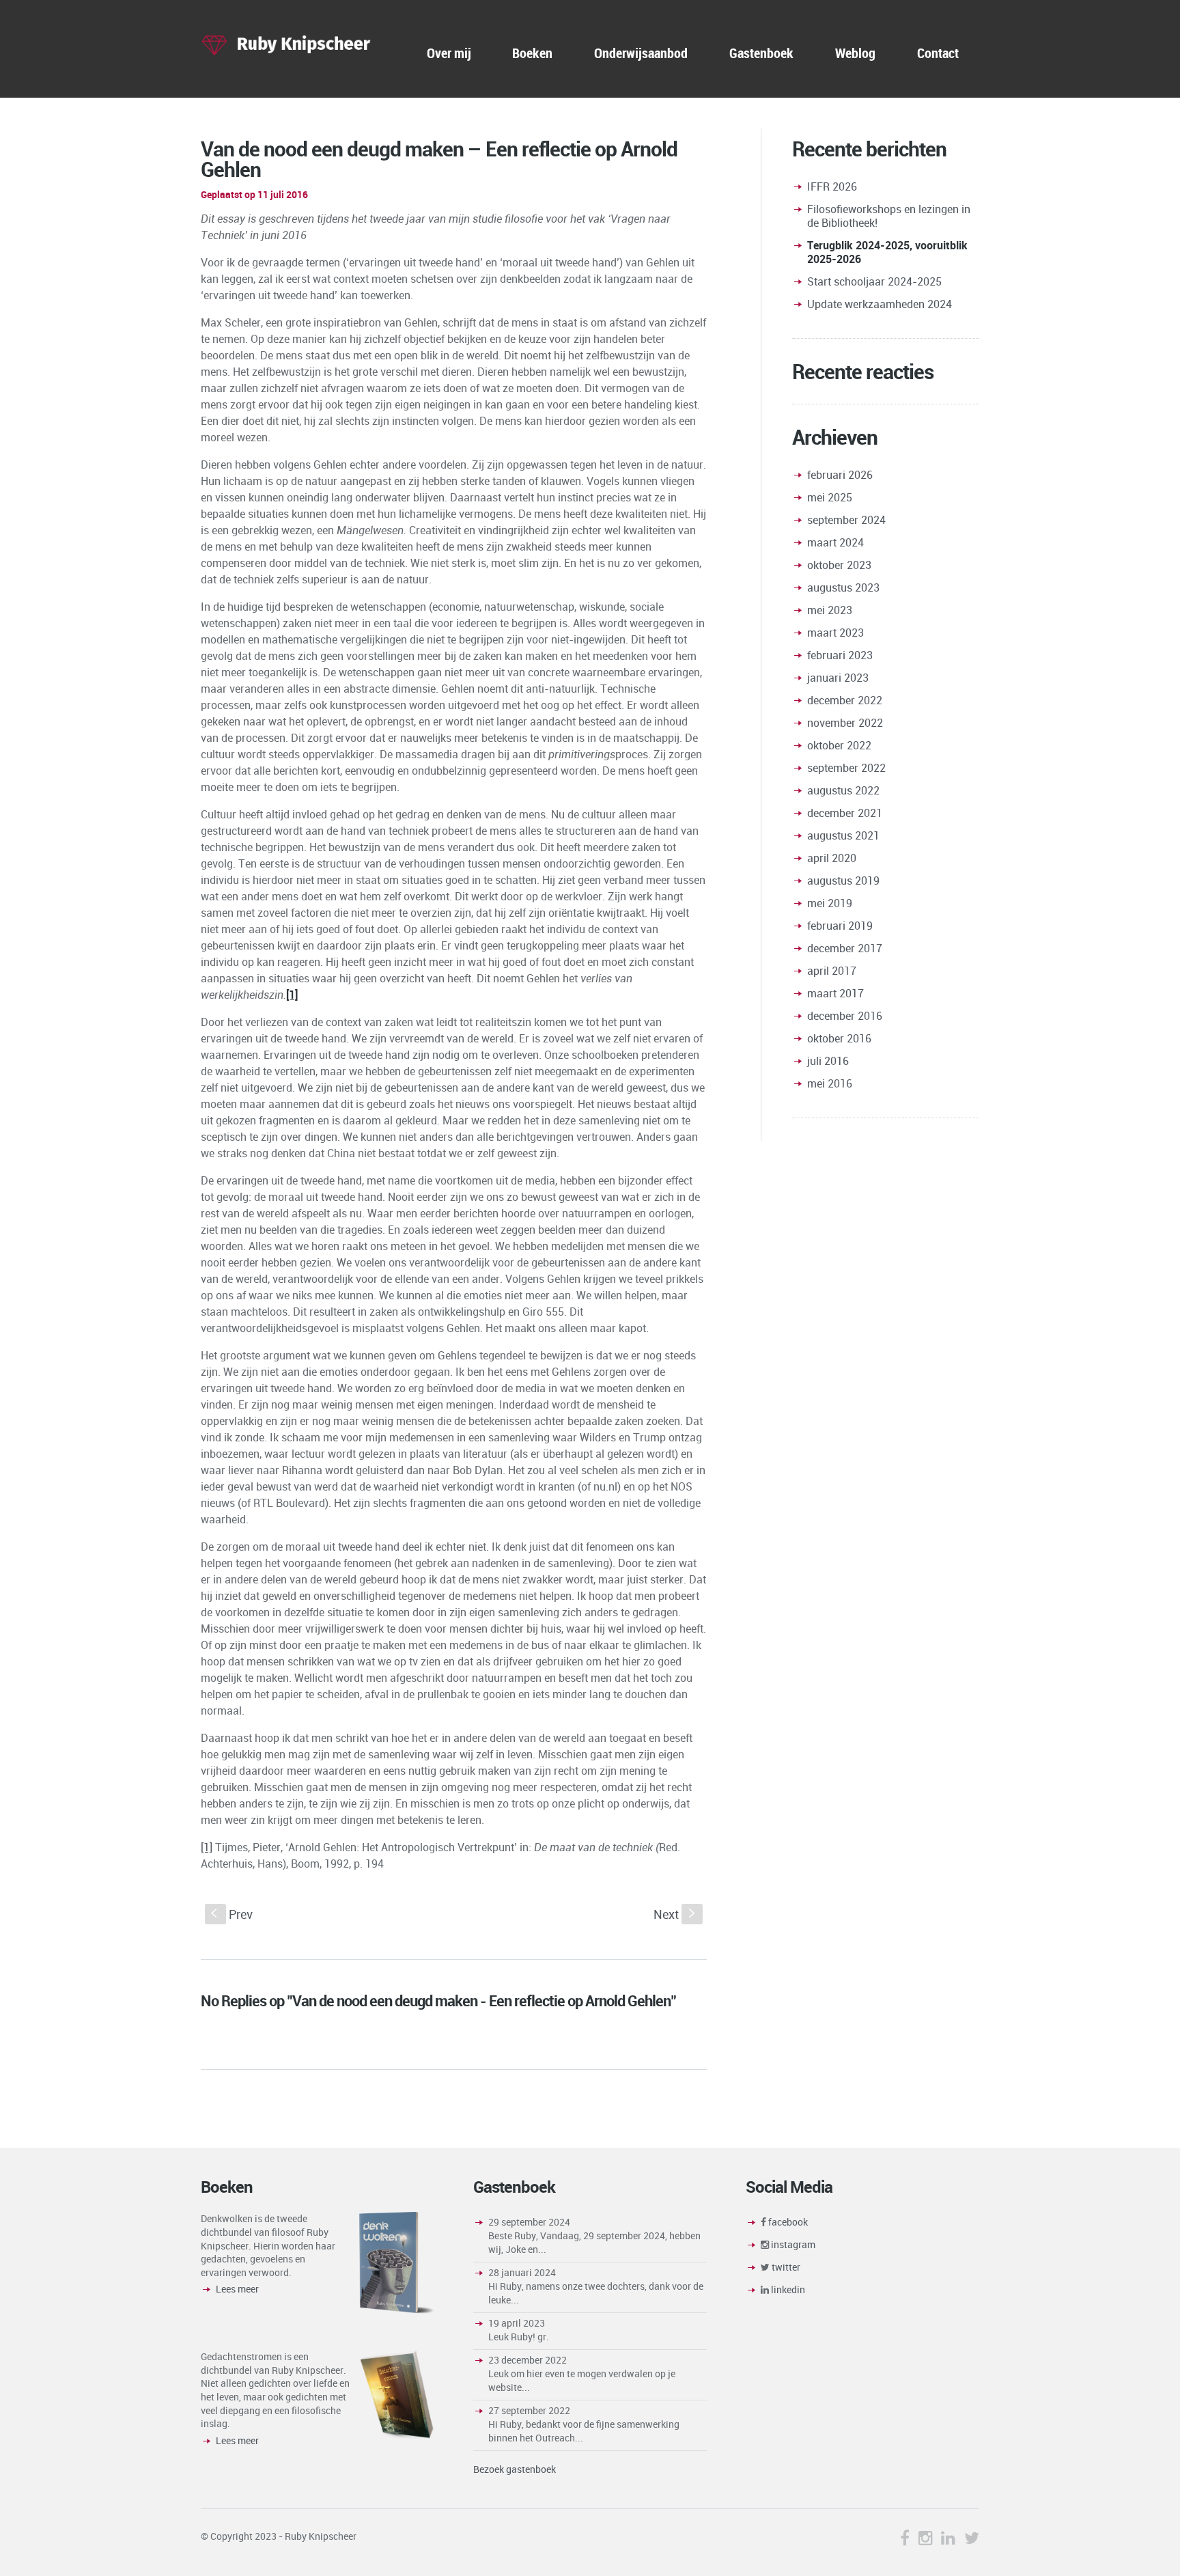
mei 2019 (830, 903)
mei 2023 (830, 610)
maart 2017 (835, 993)
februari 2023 (840, 655)
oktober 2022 (839, 745)
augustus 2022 (843, 790)
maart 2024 (835, 542)
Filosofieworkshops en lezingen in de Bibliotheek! (889, 216)
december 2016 (845, 1016)
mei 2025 (830, 497)
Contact (938, 53)
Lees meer (237, 2289)
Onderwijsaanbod (641, 53)
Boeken (532, 53)
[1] (207, 1847)
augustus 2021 (843, 835)
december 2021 (845, 813)
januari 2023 (838, 678)
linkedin (787, 2289)
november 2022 (845, 723)
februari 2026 (840, 475)
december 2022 (845, 700)
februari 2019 (840, 926)
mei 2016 (830, 1083)
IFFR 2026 (832, 186)
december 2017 (845, 948)
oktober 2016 (839, 1038)
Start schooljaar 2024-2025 (874, 281)
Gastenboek (761, 53)
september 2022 (846, 768)
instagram (792, 2244)
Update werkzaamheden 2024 (880, 304)
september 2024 (846, 520)
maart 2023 (835, 633)
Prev (232, 1914)
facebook (787, 2222)
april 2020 (832, 858)
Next (676, 1914)
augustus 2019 (843, 881)
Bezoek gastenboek (515, 2469)
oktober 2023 (839, 565)
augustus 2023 (843, 587)
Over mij (449, 53)
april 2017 (832, 971)
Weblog (855, 53)
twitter (785, 2267)
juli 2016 (828, 1061)
